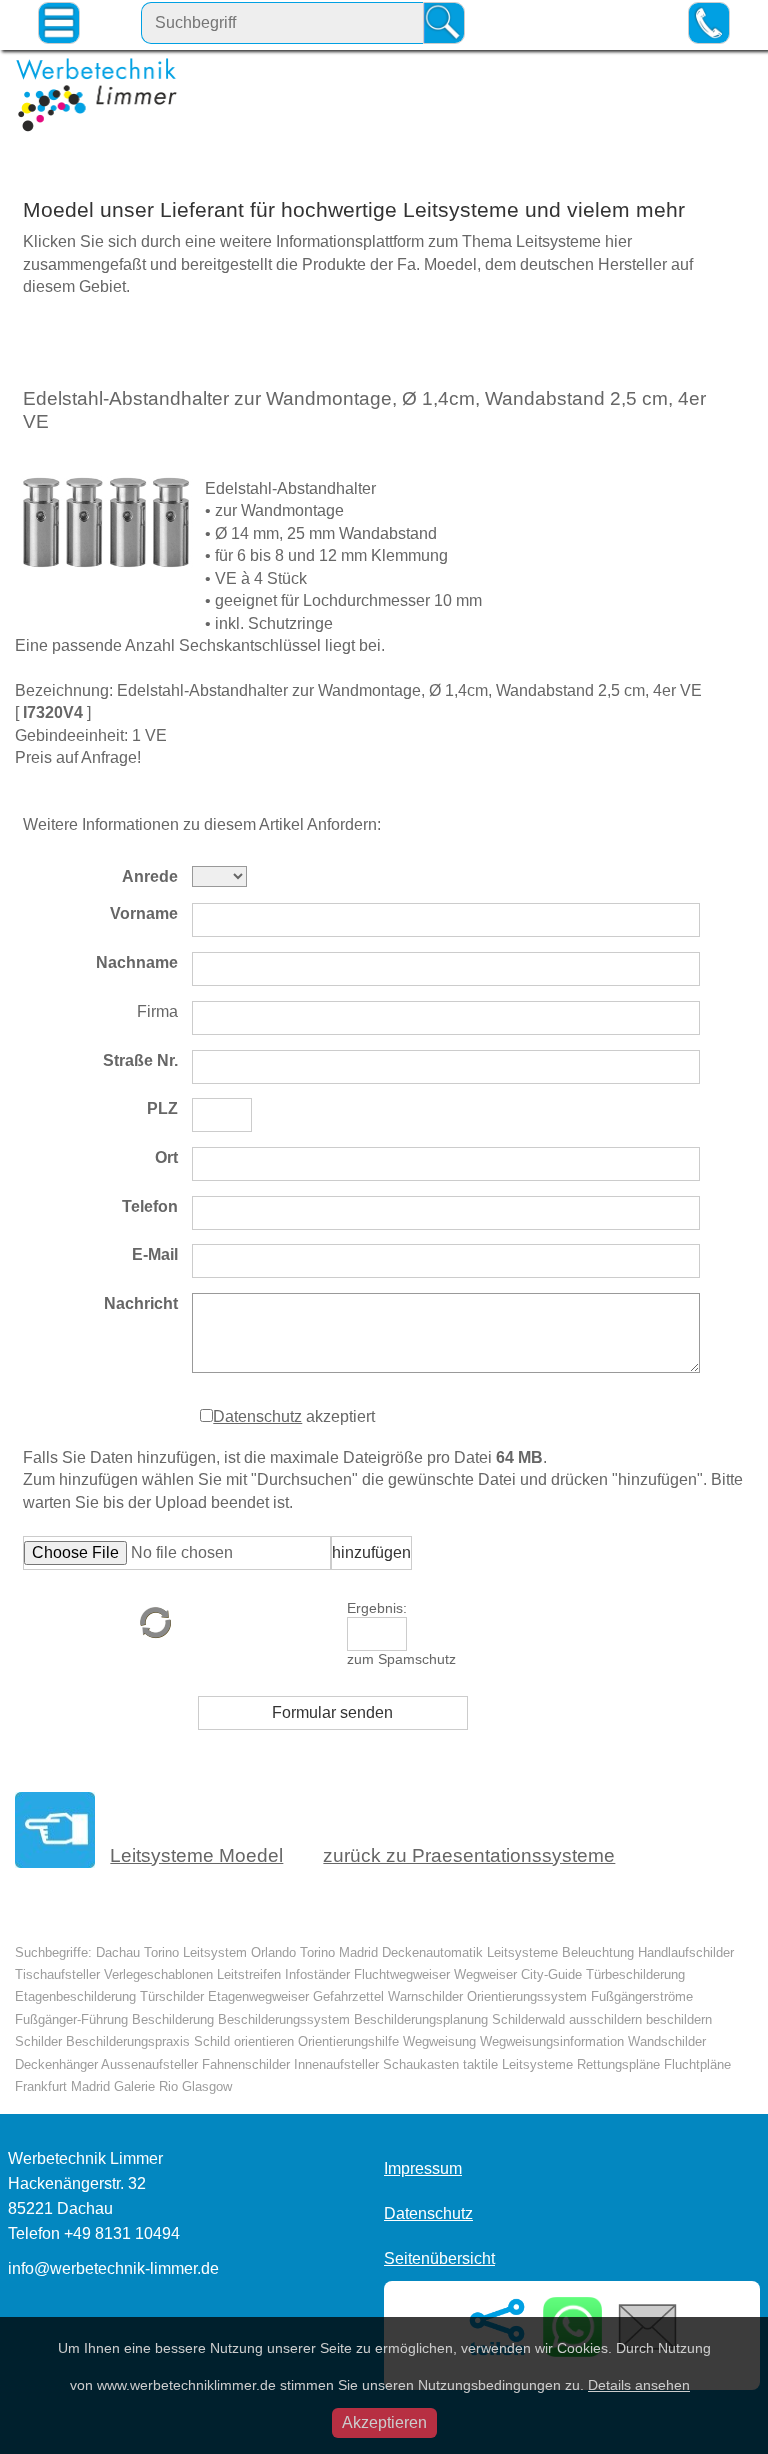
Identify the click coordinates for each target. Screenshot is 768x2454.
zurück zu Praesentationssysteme (469, 1855)
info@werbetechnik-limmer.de (113, 2268)
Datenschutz (257, 1416)
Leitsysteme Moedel (196, 1855)
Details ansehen (639, 2385)
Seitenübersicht (439, 2258)
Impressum (423, 2168)
